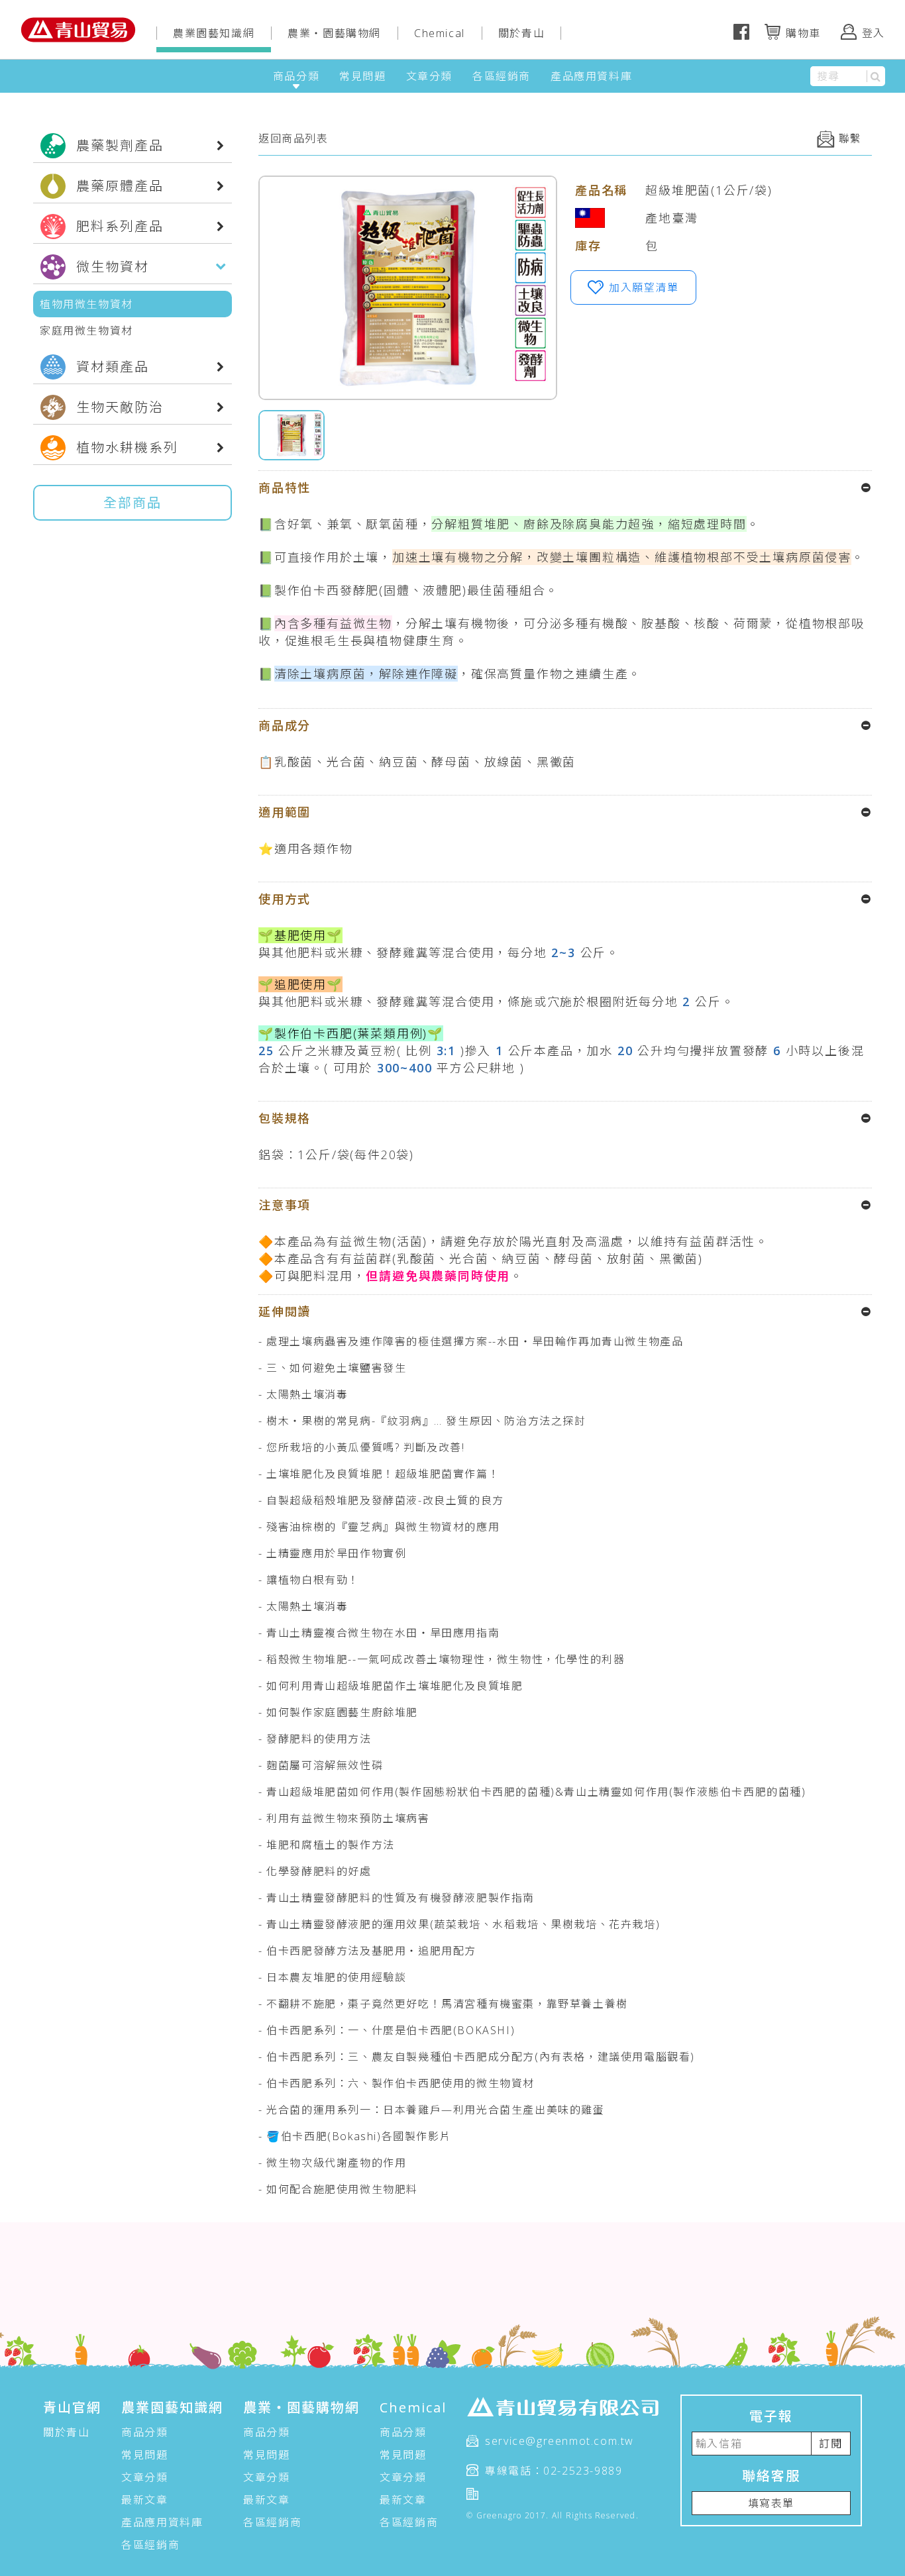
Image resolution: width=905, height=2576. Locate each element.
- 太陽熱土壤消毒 (303, 1394)
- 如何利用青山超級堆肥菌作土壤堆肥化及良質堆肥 (391, 1686)
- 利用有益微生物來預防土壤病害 (344, 1818)
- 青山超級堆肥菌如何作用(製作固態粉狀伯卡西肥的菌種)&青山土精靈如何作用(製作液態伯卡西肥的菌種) (532, 1792)
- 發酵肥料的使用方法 (315, 1739)
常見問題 (362, 76)
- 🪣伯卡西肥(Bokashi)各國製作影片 (355, 2136)
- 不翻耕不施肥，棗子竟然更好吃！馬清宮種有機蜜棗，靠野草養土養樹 (443, 2004)
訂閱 (830, 2444)
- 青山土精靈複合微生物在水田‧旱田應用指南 (379, 1633)
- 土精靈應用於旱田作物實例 (332, 1553)
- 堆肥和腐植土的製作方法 (327, 1845)
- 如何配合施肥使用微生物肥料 (338, 2189)
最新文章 (144, 2500)
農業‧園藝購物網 (334, 33)
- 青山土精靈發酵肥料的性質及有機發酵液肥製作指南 (397, 1898)
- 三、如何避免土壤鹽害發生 (332, 1368)
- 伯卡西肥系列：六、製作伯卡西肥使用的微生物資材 (397, 2083)
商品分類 (296, 76)
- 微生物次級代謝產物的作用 (332, 2163)
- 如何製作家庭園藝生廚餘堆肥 (338, 1712)
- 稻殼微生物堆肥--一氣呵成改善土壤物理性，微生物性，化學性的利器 (442, 1659)
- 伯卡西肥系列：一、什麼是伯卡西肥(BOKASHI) (387, 2030)
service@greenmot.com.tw (559, 2441)
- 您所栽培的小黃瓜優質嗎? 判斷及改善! (362, 1447)
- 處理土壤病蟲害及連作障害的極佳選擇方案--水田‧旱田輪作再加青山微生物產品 (471, 1341)
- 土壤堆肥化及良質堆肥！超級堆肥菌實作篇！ (379, 1474)
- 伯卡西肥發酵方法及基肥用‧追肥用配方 (367, 1951)
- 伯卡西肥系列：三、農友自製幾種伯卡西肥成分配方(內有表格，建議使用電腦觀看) (477, 2057)
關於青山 (521, 33)
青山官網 (72, 2407)
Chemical (440, 33)
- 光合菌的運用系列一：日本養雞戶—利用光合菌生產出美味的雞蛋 (432, 2110)
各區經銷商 (502, 76)
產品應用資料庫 (591, 76)
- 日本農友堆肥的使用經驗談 (332, 1977)
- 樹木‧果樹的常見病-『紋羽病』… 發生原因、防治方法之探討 (422, 1421)
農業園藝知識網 (214, 33)
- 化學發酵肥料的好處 (315, 1871)
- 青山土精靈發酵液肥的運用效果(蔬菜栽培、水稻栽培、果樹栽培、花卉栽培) (459, 1924)
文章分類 (429, 76)
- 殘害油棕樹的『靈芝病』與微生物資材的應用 (379, 1527)
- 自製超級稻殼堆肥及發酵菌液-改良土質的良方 (381, 1500)
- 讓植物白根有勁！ (309, 1580)
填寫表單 (771, 2503)
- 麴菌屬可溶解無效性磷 (321, 1765)
